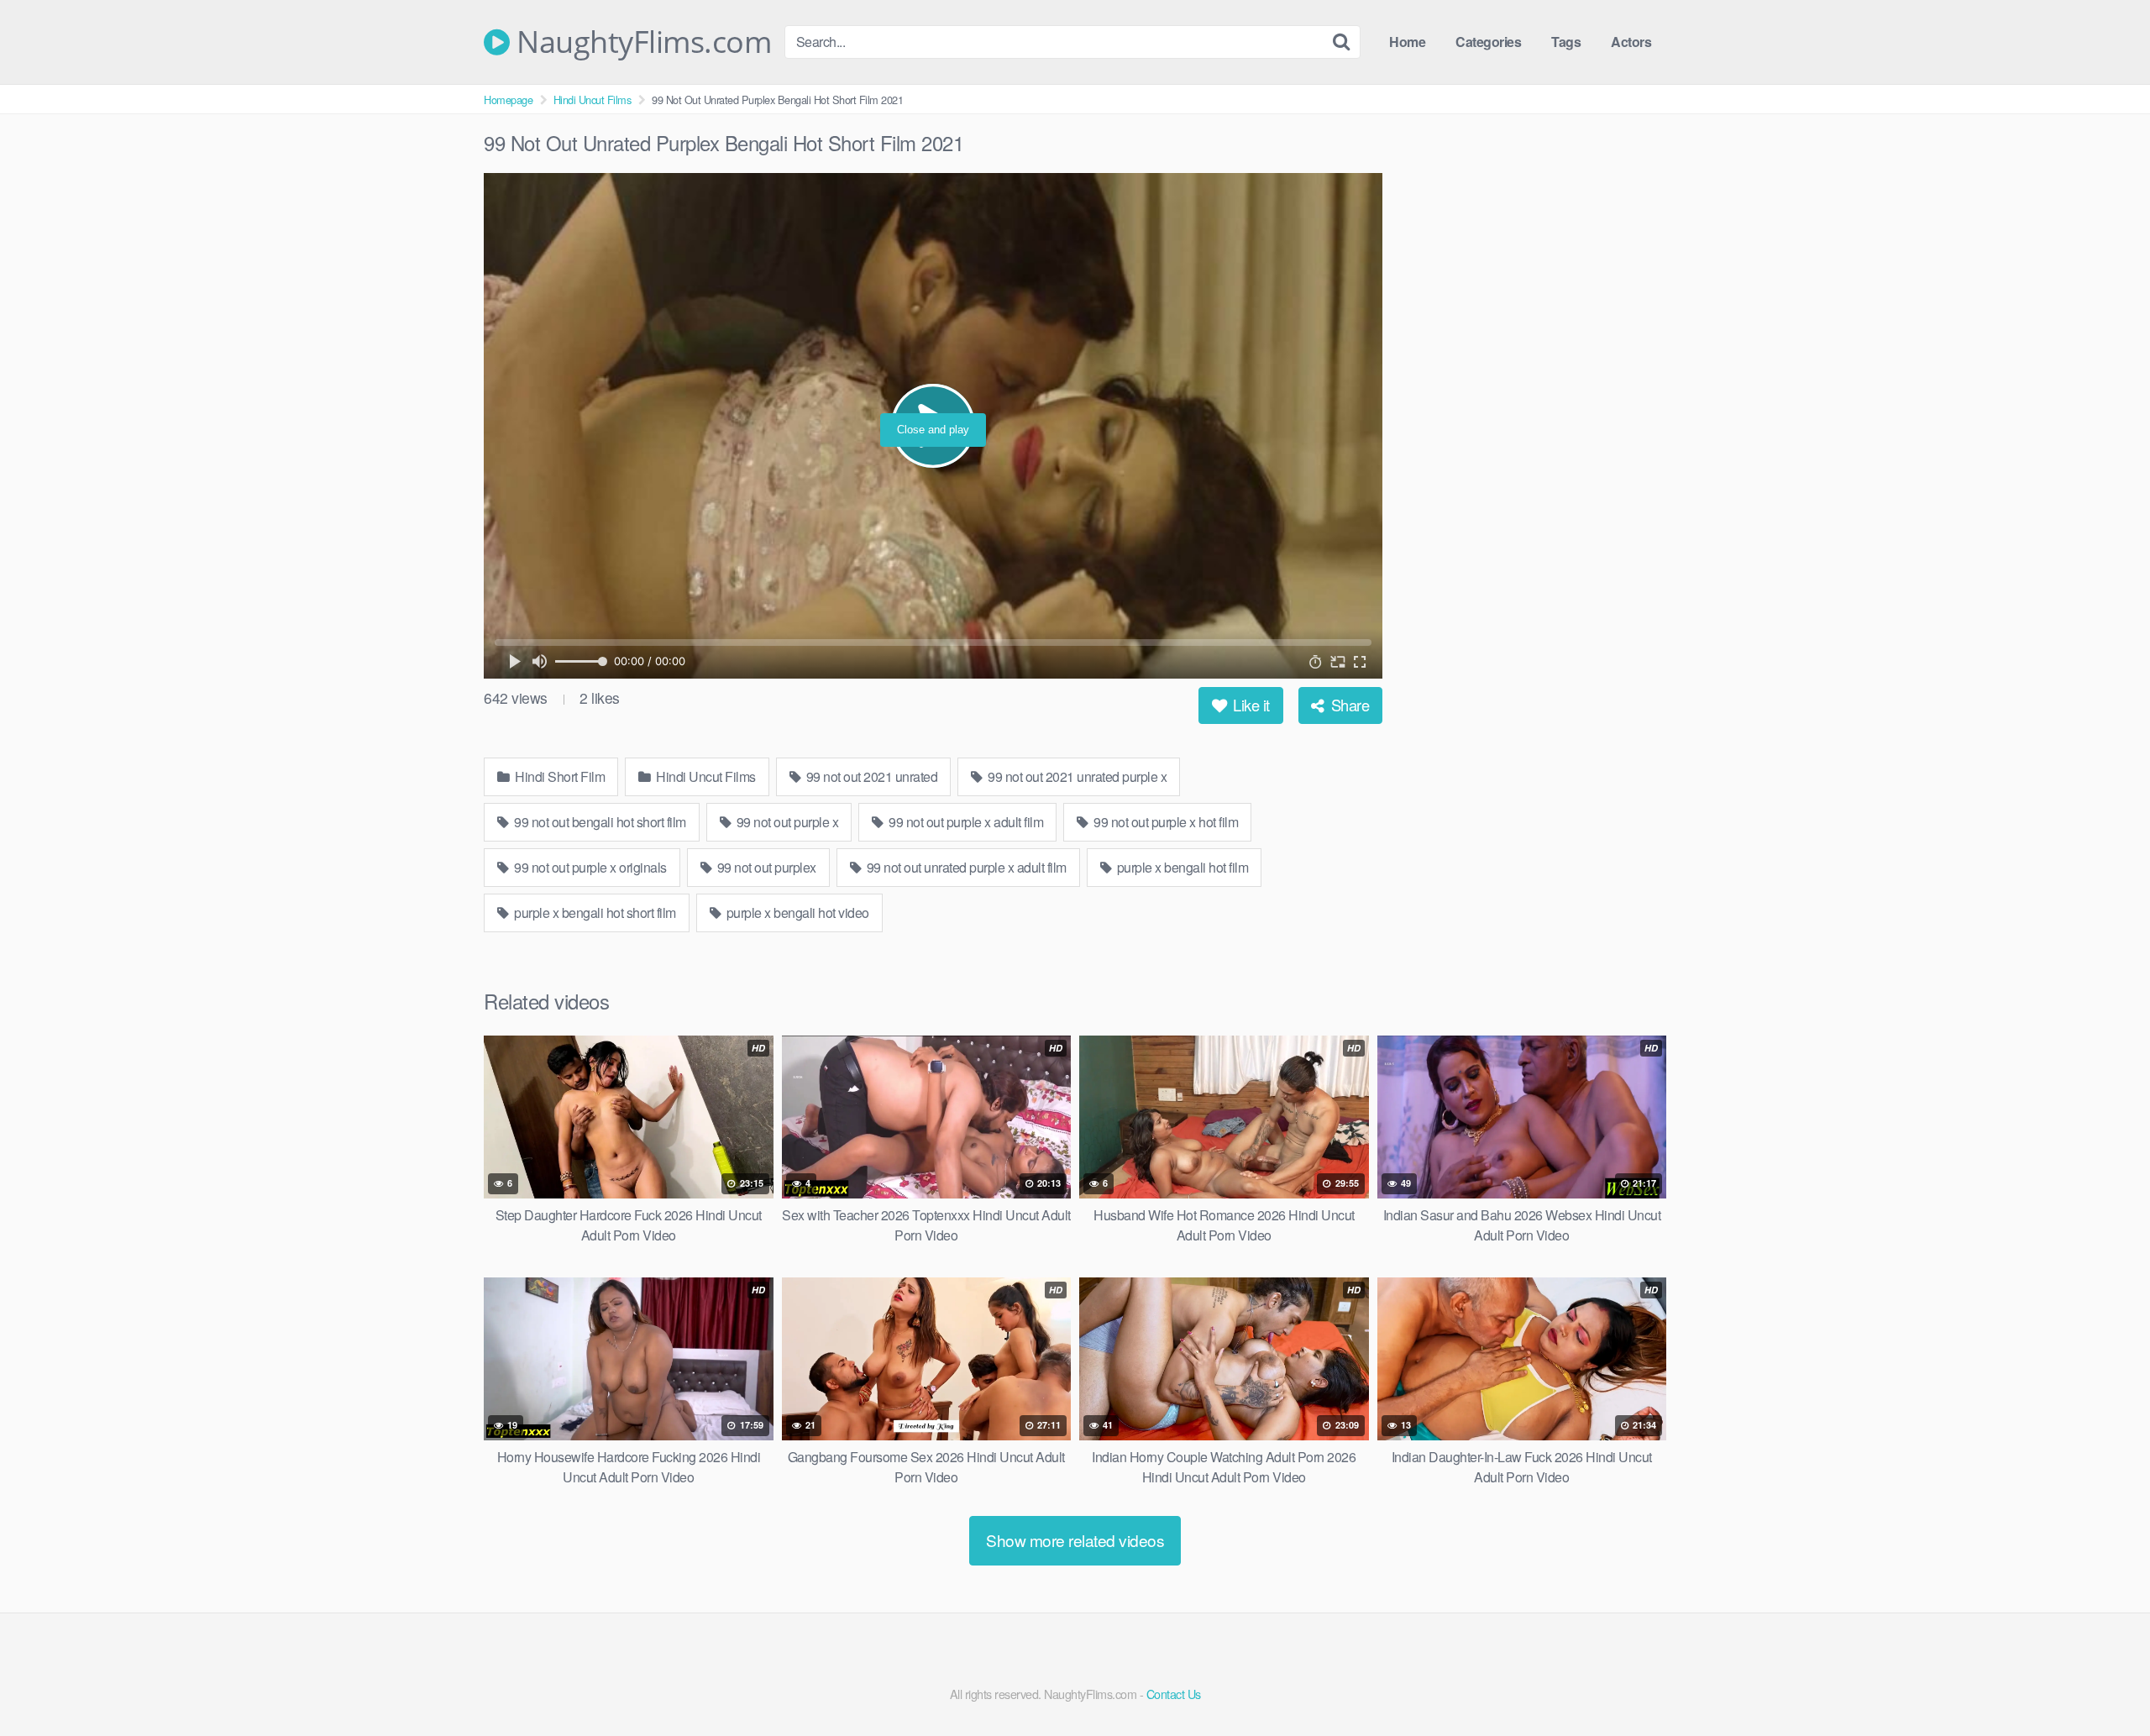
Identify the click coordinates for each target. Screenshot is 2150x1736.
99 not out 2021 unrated (870, 776)
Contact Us (1174, 1694)
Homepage (508, 100)
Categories (1488, 42)
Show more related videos (1075, 1540)
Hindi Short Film (559, 776)
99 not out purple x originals (589, 867)
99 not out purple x (786, 822)
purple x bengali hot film (1181, 867)
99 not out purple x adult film (965, 822)
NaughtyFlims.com (640, 42)
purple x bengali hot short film (594, 913)
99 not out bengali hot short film (599, 822)
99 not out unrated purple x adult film (965, 867)
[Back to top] (2104, 1682)
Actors (1631, 42)
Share (1348, 705)
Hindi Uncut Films (593, 100)
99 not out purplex (765, 867)
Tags (1566, 42)
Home (1407, 42)
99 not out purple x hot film (1165, 822)
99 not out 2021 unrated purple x (1076, 776)
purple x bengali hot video (796, 913)
